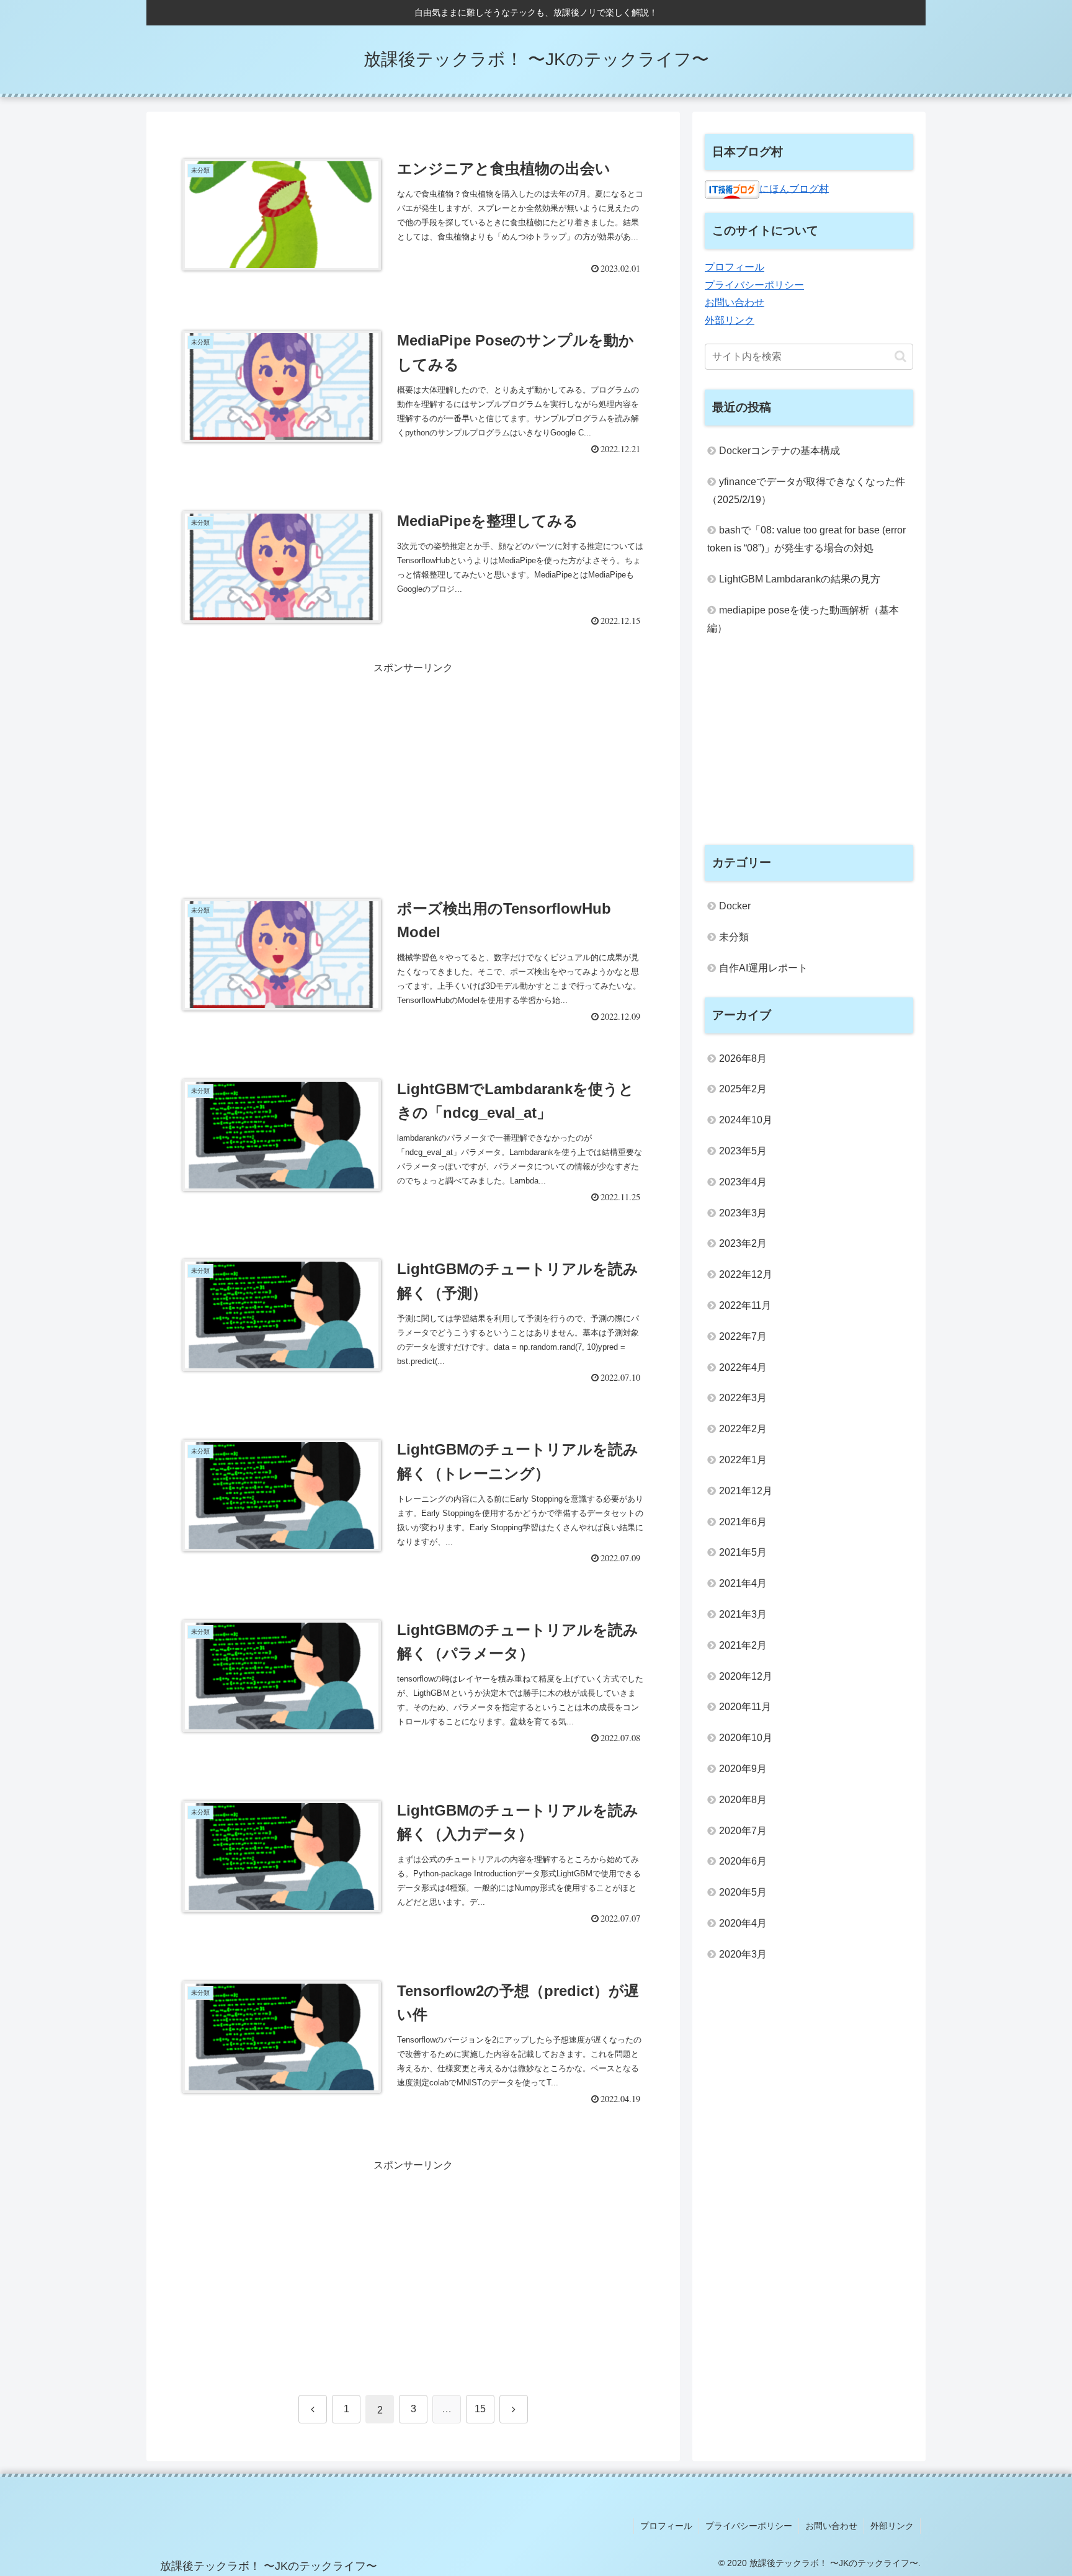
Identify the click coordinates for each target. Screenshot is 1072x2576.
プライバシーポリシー (754, 285)
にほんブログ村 (794, 188)
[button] (900, 356)
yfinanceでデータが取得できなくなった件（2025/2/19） (806, 491)
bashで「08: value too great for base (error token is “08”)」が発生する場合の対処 (806, 539)
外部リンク (730, 320)
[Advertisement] (413, 764)
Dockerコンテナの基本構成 (779, 451)
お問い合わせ (735, 302)
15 (480, 2409)
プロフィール (735, 267)
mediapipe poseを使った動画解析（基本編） (803, 619)
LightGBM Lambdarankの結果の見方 (800, 579)
